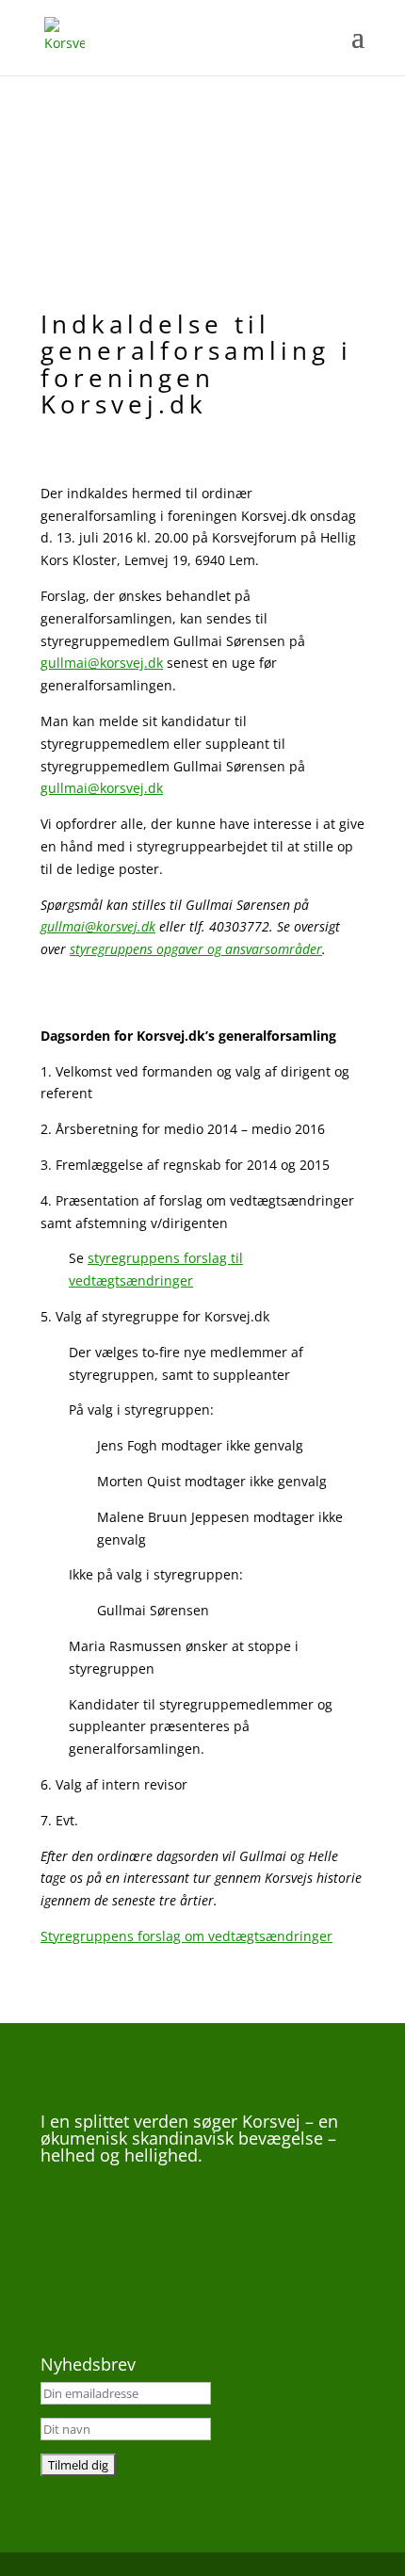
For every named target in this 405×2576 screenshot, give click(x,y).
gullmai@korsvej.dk (102, 663)
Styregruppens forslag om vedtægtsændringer (186, 1936)
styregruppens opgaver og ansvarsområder (196, 949)
